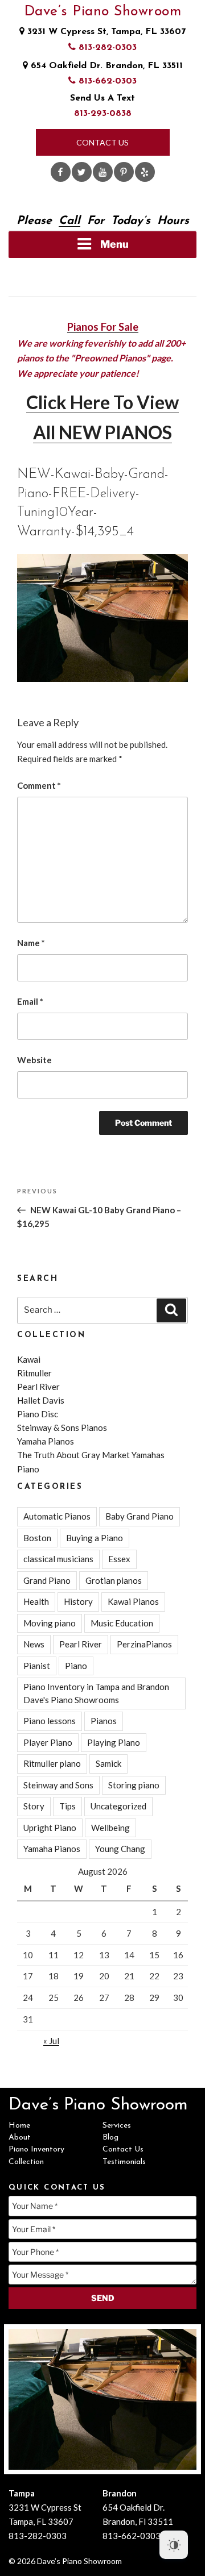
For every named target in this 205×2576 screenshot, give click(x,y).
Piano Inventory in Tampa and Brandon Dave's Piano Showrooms (96, 1693)
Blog (110, 2138)
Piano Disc (38, 1414)
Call (69, 221)
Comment (39, 785)
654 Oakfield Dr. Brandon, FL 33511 (105, 66)
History (78, 1601)
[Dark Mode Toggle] (174, 2545)
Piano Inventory (36, 2150)
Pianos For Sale (103, 327)
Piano (76, 1666)
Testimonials (124, 2162)
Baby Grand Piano (140, 1516)
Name (31, 943)
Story (34, 1806)
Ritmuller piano (52, 1763)
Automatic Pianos (57, 1516)
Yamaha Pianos (46, 1441)
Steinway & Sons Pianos (62, 1428)
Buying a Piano (95, 1538)
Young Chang (120, 1849)
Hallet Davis (41, 1400)
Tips (67, 1806)
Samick (108, 1763)
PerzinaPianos (144, 1644)
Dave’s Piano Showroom (103, 12)
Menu (114, 244)
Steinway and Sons (58, 1785)
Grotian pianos (114, 1580)
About (20, 2138)
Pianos (104, 1721)
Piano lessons (50, 1721)
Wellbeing (110, 1828)
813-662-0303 (106, 81)
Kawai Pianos (133, 1601)
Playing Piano (114, 1742)
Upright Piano (50, 1828)
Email (30, 1001)
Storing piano (134, 1785)
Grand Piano (47, 1580)
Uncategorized (118, 1806)
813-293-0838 (103, 114)
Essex (119, 1559)
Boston (37, 1538)
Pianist (37, 1666)
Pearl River (38, 1387)
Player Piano (48, 1742)
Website (34, 1060)
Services (117, 2126)
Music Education (122, 1623)
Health (36, 1601)
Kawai (29, 1359)
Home (19, 2126)
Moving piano (50, 1623)
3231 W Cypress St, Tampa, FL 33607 (105, 32)
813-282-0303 (106, 48)
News (34, 1644)
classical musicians (58, 1559)
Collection (26, 2162)
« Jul (51, 2041)
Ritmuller (34, 1373)
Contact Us (102, 142)
